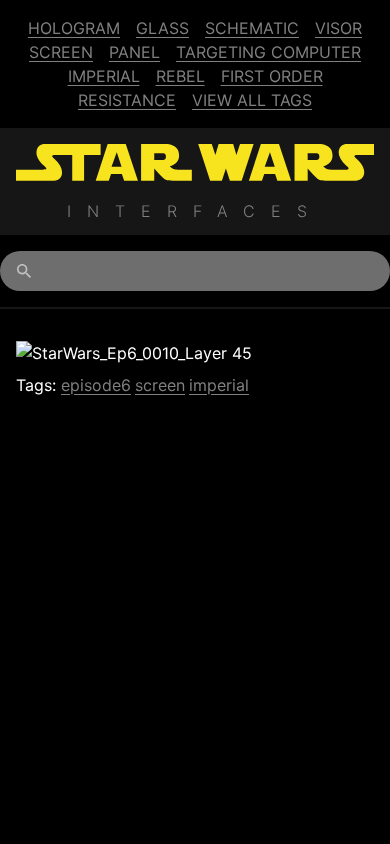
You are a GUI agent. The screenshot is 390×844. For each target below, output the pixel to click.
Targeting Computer (268, 52)
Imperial (104, 76)
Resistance (127, 100)
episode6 (96, 385)
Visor (338, 28)
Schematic (252, 28)
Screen (61, 52)
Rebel (180, 76)
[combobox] (195, 271)
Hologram (74, 28)
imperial (219, 385)
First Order (272, 76)
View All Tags (252, 100)
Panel (134, 52)
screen (160, 385)
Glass (162, 28)
